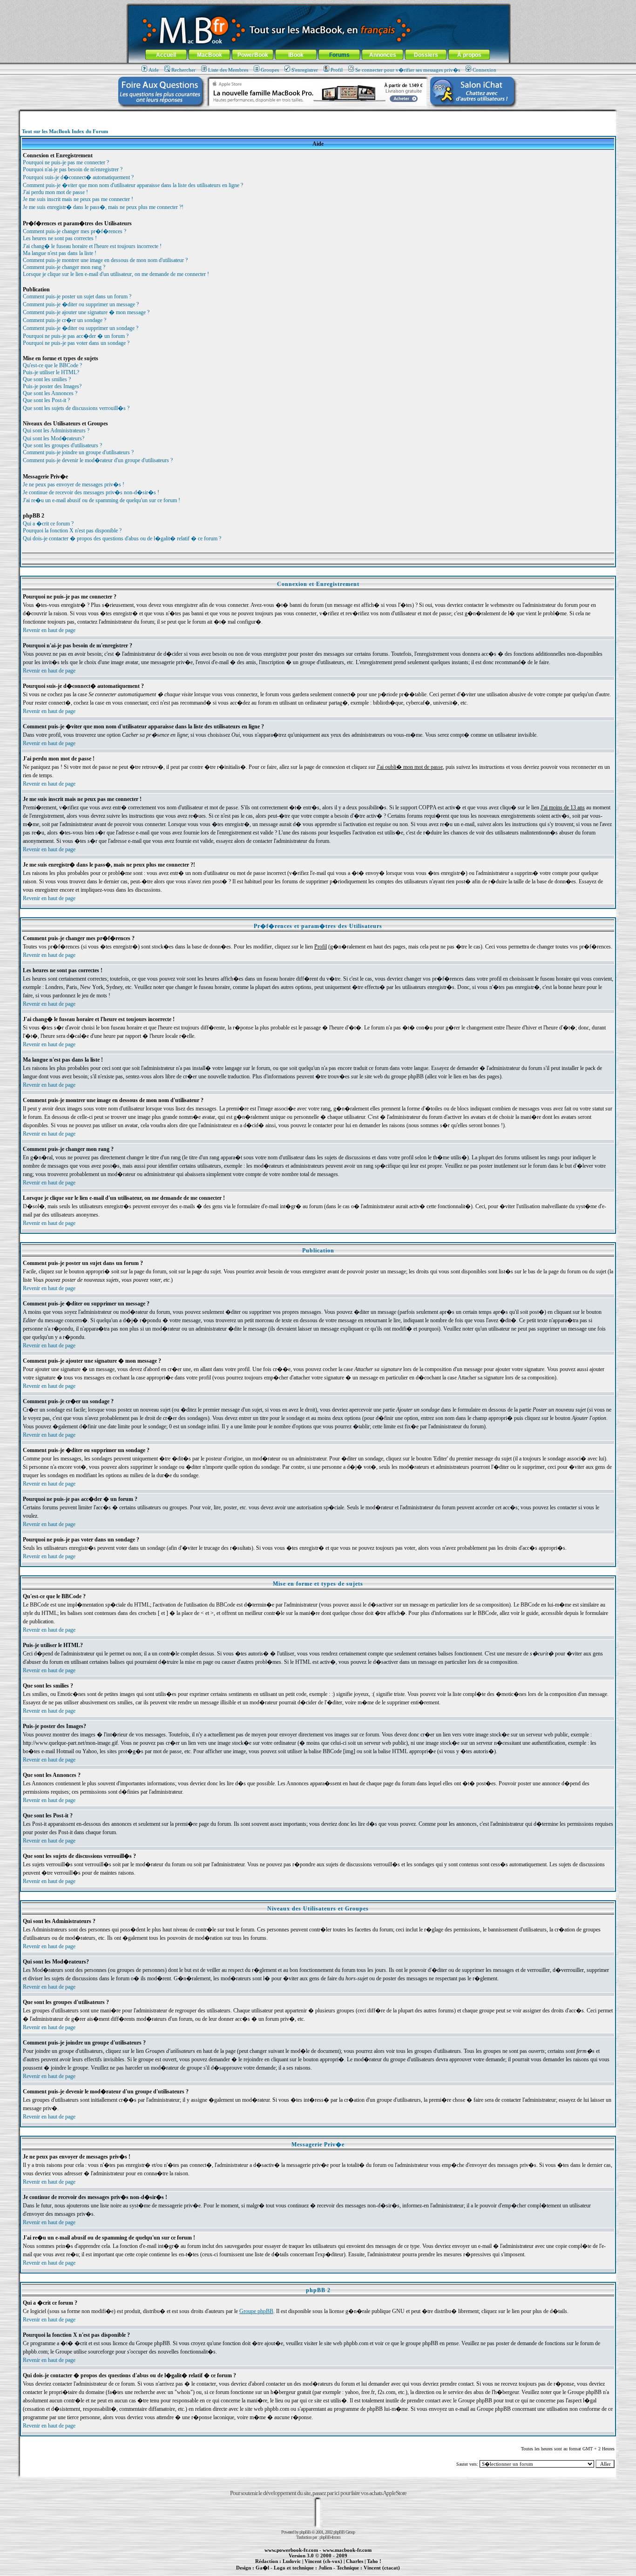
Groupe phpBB (256, 2311)
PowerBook (253, 55)
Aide (154, 70)
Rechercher (183, 70)
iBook (296, 55)
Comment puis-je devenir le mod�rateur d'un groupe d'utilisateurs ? (98, 460)
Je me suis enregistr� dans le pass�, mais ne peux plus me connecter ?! (103, 207)
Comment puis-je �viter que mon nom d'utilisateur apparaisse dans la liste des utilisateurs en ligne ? (133, 185)
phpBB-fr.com (330, 2537)
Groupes (270, 70)
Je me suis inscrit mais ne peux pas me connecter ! (78, 199)
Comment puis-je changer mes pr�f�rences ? (74, 231)
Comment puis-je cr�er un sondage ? (64, 320)
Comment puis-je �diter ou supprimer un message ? (81, 304)
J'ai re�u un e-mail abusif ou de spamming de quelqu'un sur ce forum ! (101, 500)
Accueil (166, 55)
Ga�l (262, 2568)
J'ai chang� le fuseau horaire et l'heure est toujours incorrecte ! (92, 246)
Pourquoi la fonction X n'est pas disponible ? (72, 531)
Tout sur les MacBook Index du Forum (65, 131)
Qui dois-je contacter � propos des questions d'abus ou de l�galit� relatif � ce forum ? (122, 538)
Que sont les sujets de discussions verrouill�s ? (76, 408)
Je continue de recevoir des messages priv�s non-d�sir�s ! (91, 492)
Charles (355, 2561)
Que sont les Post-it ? (46, 400)
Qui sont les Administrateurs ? (56, 430)
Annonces (383, 55)
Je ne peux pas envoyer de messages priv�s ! (74, 484)
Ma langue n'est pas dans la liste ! (60, 253)
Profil (337, 70)
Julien (325, 2568)
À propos (469, 55)
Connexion (484, 70)
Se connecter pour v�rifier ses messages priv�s (408, 70)
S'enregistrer (305, 70)
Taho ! (374, 2561)
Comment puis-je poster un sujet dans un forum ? (77, 296)
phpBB (305, 2532)
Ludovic (292, 2561)
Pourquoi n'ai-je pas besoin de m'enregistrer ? (73, 169)
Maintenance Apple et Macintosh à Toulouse (333, 2573)
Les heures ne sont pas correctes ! (60, 238)
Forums (339, 55)
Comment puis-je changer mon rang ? (64, 267)
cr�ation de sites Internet (378, 2573)
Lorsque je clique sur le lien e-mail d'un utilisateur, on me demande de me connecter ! (116, 274)
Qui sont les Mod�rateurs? (54, 438)
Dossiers (426, 55)
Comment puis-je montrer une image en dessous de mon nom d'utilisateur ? (105, 260)
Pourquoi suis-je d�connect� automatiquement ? (78, 177)
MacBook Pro (285, 2573)
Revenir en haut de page (49, 630)
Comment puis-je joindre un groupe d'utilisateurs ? (78, 452)
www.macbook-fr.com (347, 2550)
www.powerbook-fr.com (291, 2550)
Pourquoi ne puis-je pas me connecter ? (66, 162)
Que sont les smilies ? (47, 379)
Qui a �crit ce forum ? (48, 524)
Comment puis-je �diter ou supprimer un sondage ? (81, 328)
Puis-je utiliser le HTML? (51, 372)
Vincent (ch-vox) (323, 2561)
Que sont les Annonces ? (50, 393)
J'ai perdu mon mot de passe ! (55, 192)
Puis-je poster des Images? (52, 386)
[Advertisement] (318, 115)
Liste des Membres (228, 70)
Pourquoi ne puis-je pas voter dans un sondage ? (76, 343)
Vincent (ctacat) (382, 2568)
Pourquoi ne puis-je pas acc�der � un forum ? (76, 336)
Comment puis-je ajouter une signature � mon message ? (86, 312)
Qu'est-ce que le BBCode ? (52, 365)
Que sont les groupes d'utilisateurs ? (62, 445)
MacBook (210, 55)
